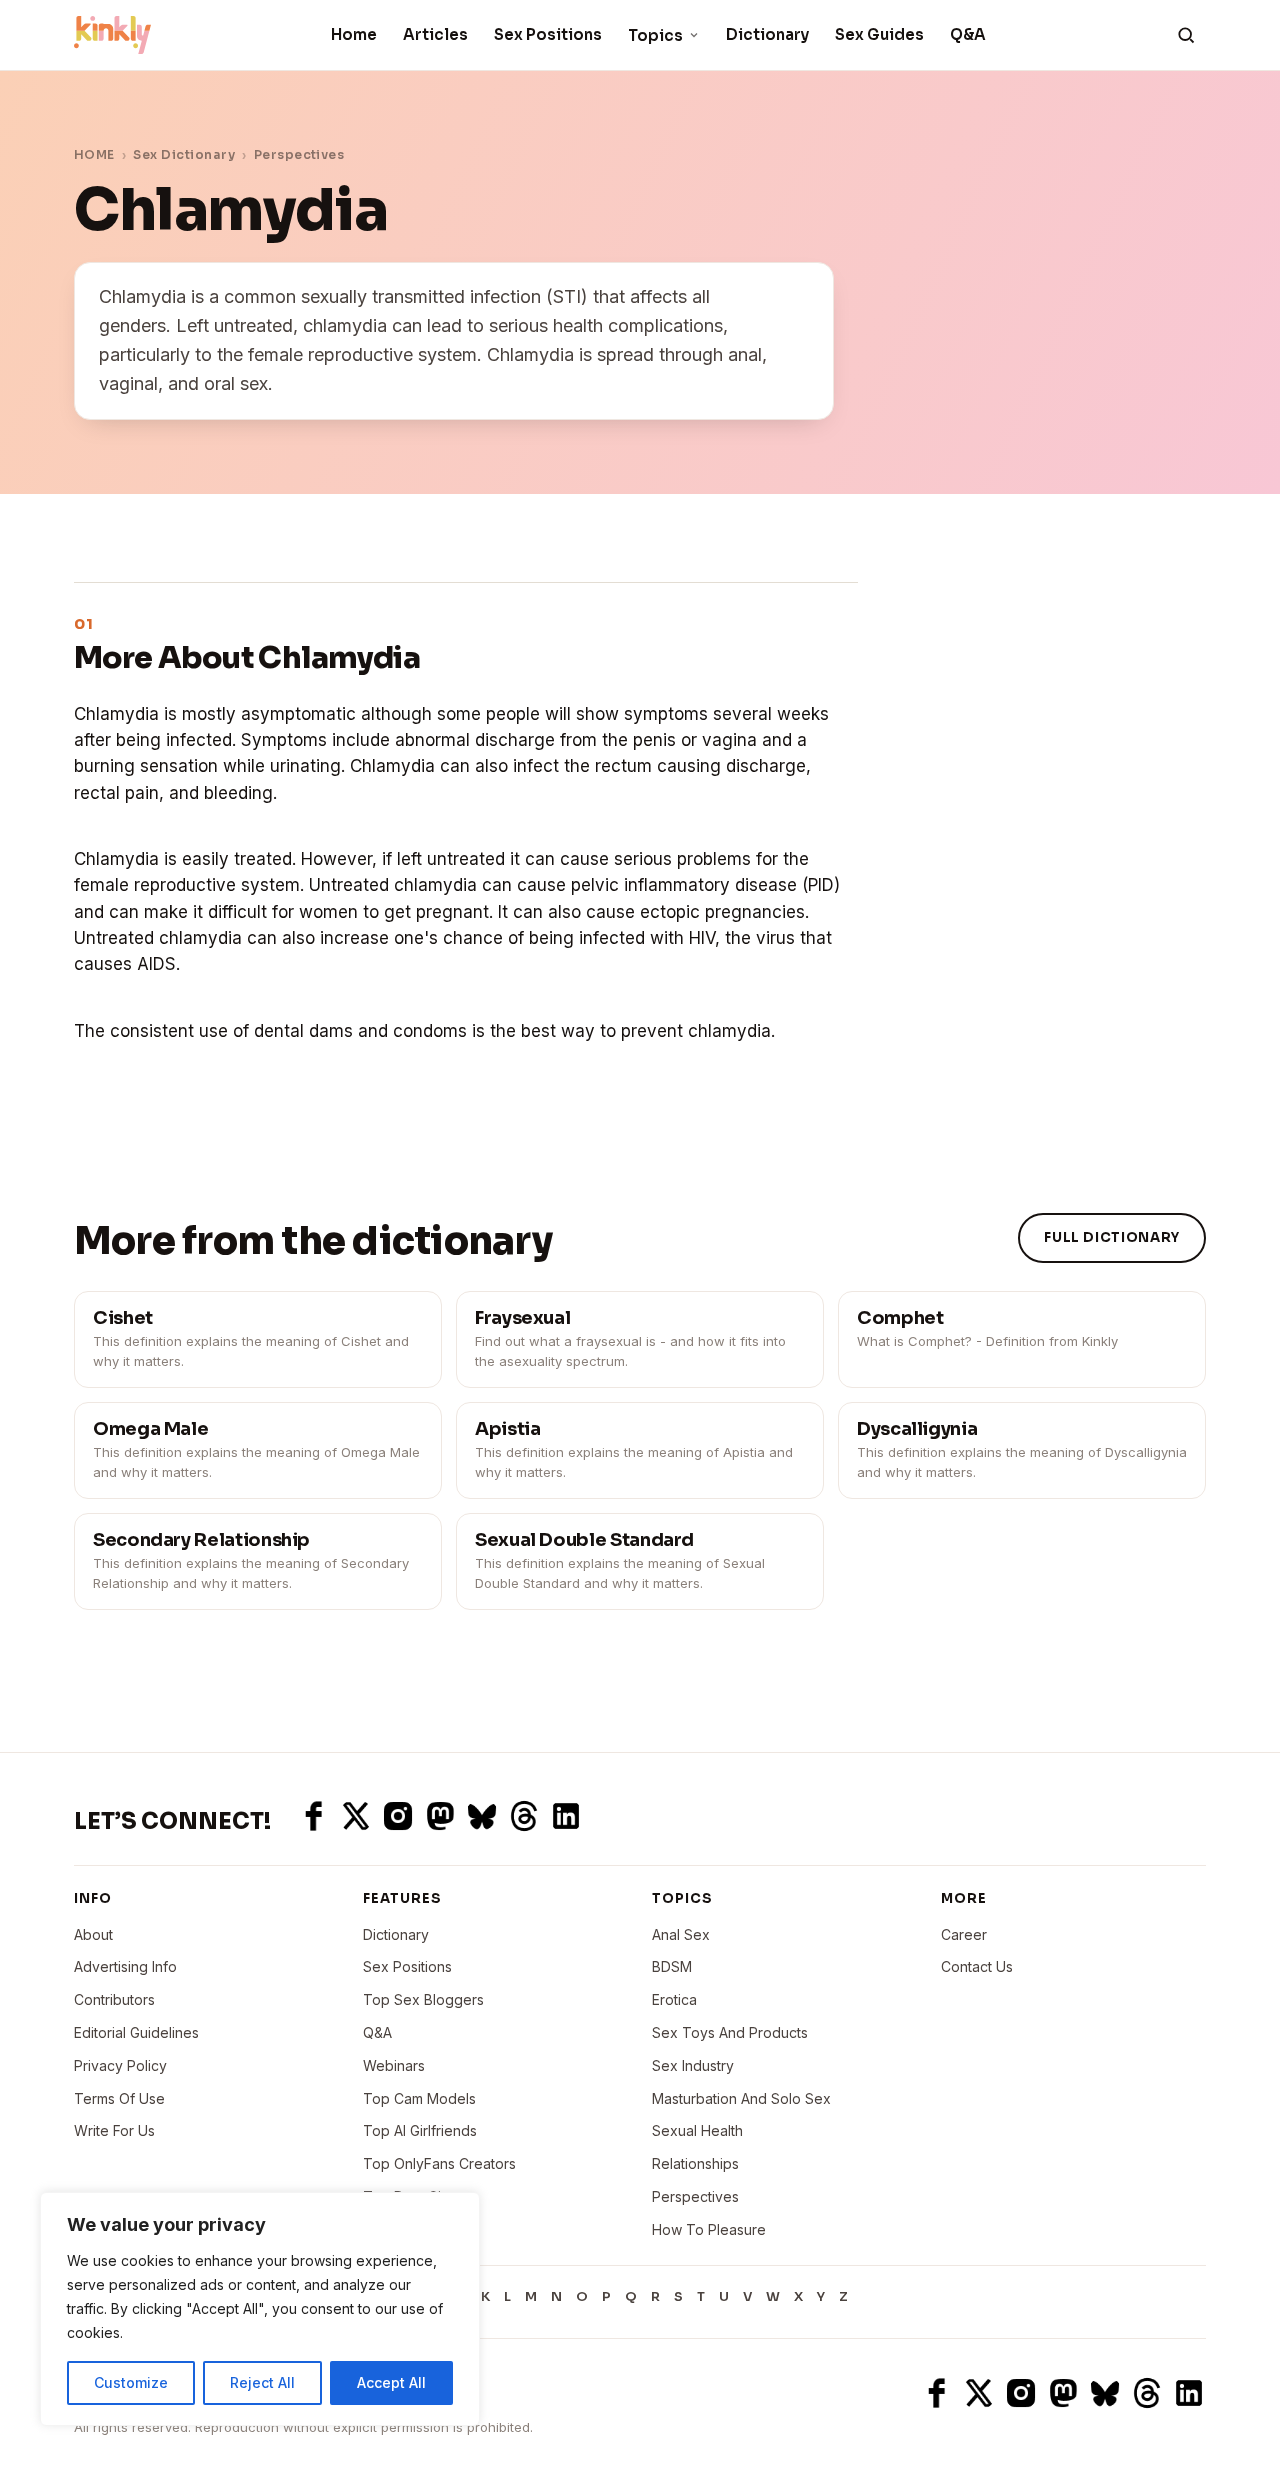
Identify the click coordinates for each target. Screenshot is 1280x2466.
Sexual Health (697, 2130)
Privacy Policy (120, 2065)
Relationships (695, 2163)
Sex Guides (879, 34)
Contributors (114, 1999)
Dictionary (767, 34)
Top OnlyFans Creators (439, 2163)
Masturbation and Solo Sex (741, 2098)
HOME (94, 154)
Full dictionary (1112, 1237)
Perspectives (299, 154)
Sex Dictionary (184, 154)
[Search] (1186, 35)
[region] (260, 2309)
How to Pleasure (709, 2229)
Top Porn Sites (412, 2196)
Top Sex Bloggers (423, 1999)
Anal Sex (681, 1934)
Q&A (968, 34)
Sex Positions (548, 34)
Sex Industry (693, 2065)
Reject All (262, 2382)
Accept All (391, 2382)
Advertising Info (125, 1966)
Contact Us (977, 1966)
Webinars (394, 2065)
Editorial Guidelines (136, 2032)
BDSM (672, 1966)
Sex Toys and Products (730, 2032)
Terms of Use (119, 2098)
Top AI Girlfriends (420, 2130)
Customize (131, 2382)
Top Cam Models (419, 2098)
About (93, 1934)
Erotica (674, 1999)
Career (964, 1934)
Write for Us (114, 2130)
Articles (435, 34)
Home (354, 34)
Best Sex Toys (411, 2229)
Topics (655, 35)
